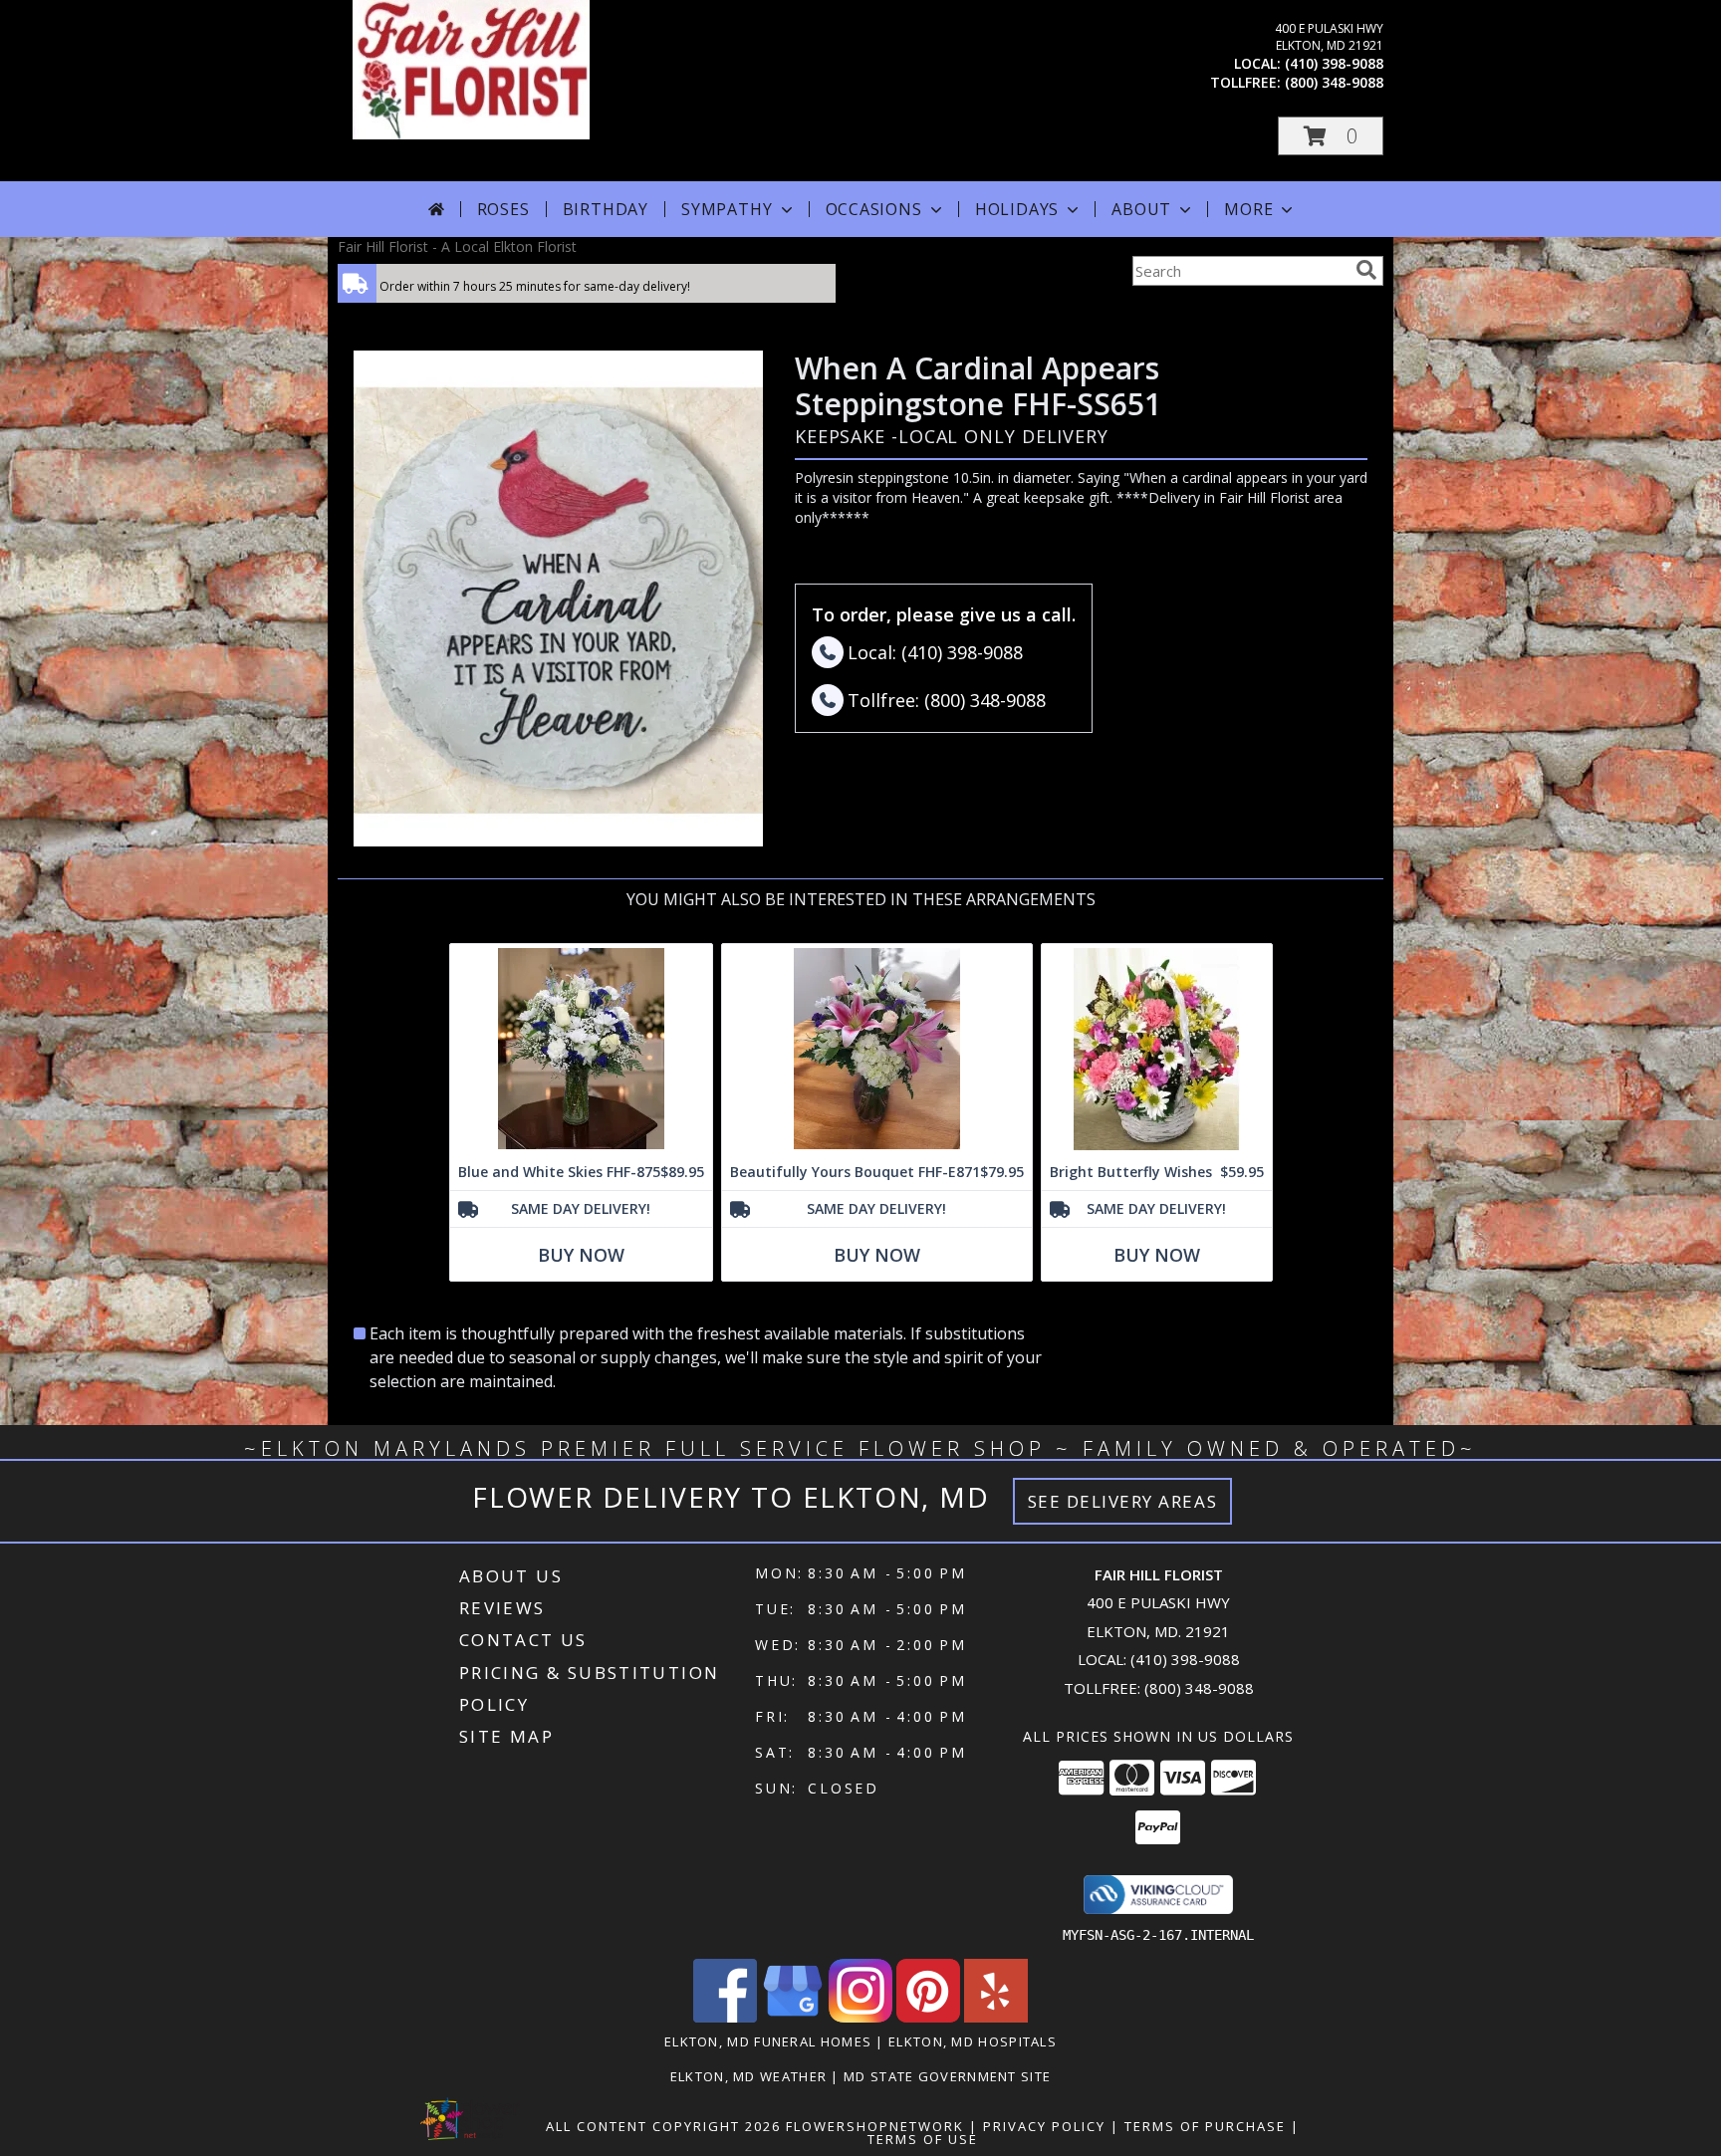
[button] (1331, 136)
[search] (1366, 270)
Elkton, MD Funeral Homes (768, 2041)
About (1141, 209)
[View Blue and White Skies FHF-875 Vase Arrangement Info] (581, 1049)
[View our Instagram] (860, 2017)
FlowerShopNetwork (875, 2126)
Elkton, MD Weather (748, 2076)
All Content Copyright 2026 (663, 2126)
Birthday (606, 209)
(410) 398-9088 (1334, 63)
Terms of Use (923, 2139)
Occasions (874, 209)
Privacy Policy (1044, 2126)
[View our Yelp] (996, 2017)
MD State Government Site (947, 2076)
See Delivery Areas (1123, 1501)
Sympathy (727, 209)
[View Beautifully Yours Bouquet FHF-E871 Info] (877, 1049)
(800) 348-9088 (1334, 82)
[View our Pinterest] (928, 2017)
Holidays (1017, 209)
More (1248, 209)
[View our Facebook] (725, 2017)
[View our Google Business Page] (793, 2017)
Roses (503, 209)
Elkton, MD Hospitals (973, 2041)
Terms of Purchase (1205, 2126)
